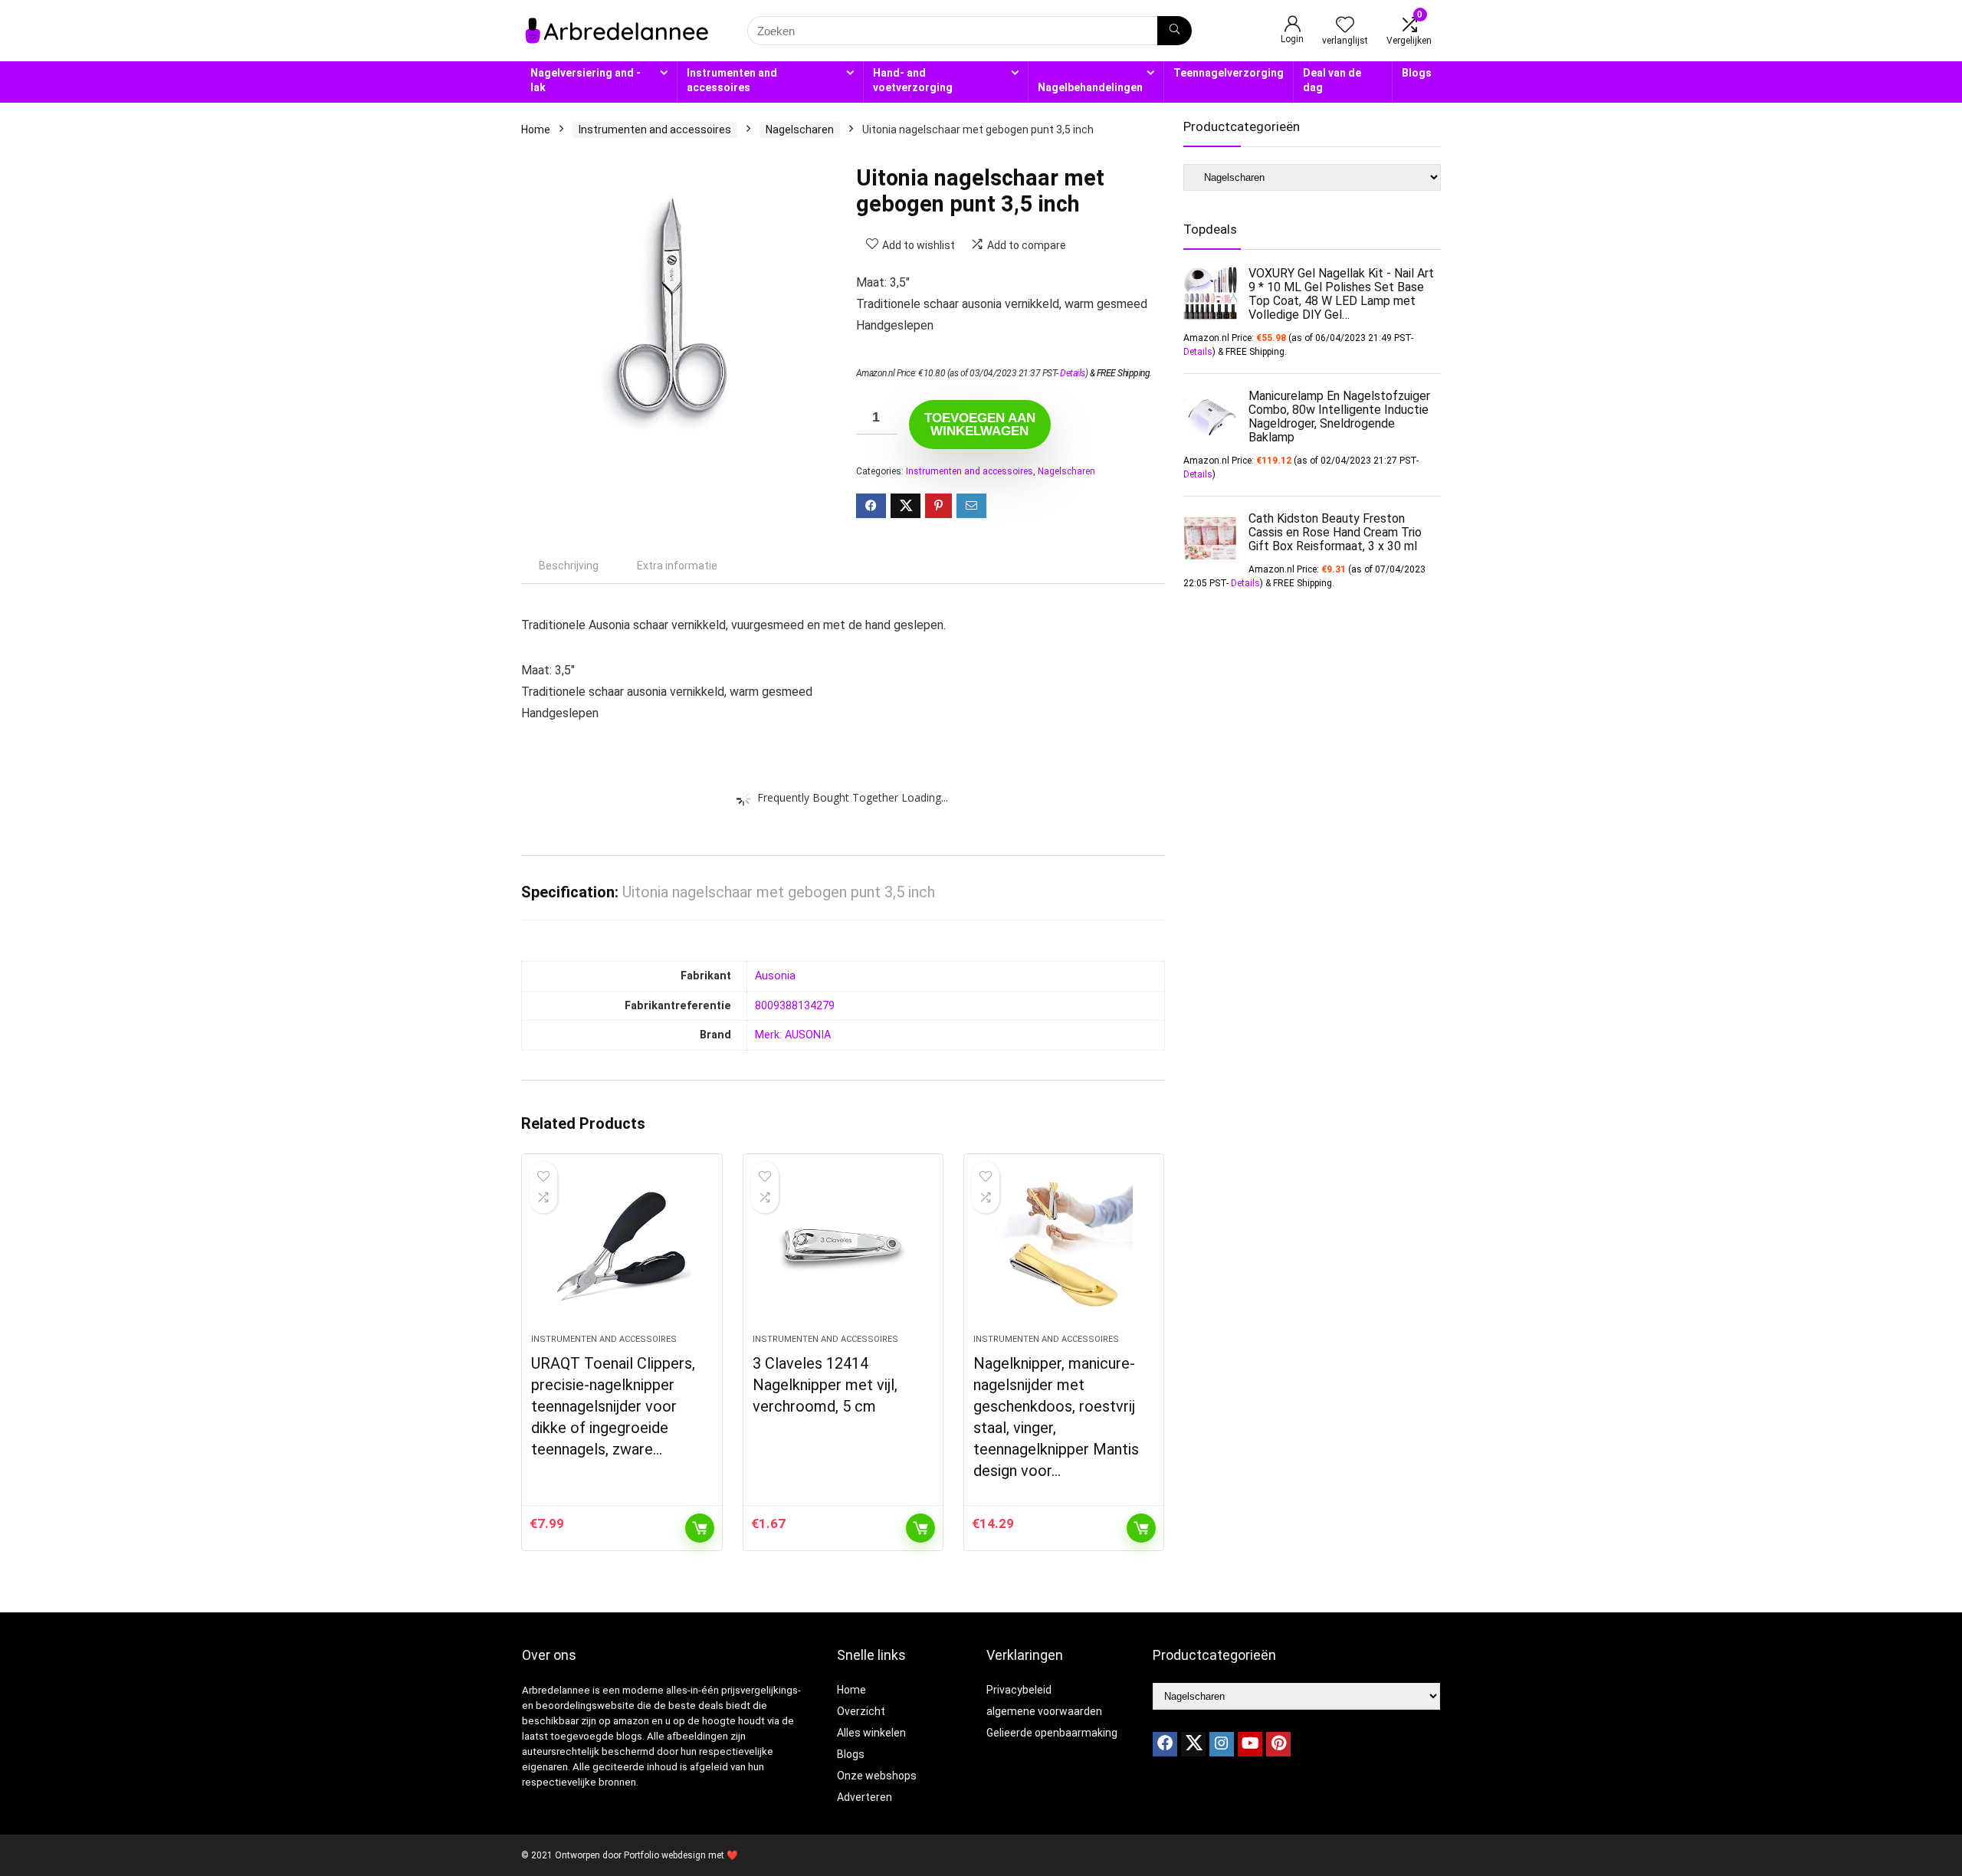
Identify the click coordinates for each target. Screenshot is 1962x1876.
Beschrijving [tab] (569, 566)
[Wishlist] (1345, 26)
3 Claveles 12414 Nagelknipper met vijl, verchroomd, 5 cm (825, 1385)
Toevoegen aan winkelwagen (980, 425)
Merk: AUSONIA (793, 1035)
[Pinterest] (1278, 1744)
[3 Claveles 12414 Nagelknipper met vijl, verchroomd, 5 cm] (843, 1251)
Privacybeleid (1019, 1690)
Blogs (1417, 73)
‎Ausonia (775, 976)
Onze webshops (877, 1776)
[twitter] (1193, 1744)
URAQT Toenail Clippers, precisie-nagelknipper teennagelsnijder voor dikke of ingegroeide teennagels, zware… (613, 1406)
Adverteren (865, 1797)
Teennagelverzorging (1229, 73)
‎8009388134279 (795, 1006)
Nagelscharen (800, 130)
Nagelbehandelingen (1090, 87)
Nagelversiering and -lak (586, 80)
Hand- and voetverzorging (913, 80)
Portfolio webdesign (665, 1855)
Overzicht (861, 1711)
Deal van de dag (1332, 80)
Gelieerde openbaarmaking (1052, 1733)
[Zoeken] (1175, 31)
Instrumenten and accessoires (732, 80)
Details (1073, 373)
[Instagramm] (1222, 1744)
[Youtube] (1250, 1744)
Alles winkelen (871, 1733)
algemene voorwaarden (1044, 1711)
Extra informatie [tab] (677, 566)
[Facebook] (1165, 1744)
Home (536, 130)
